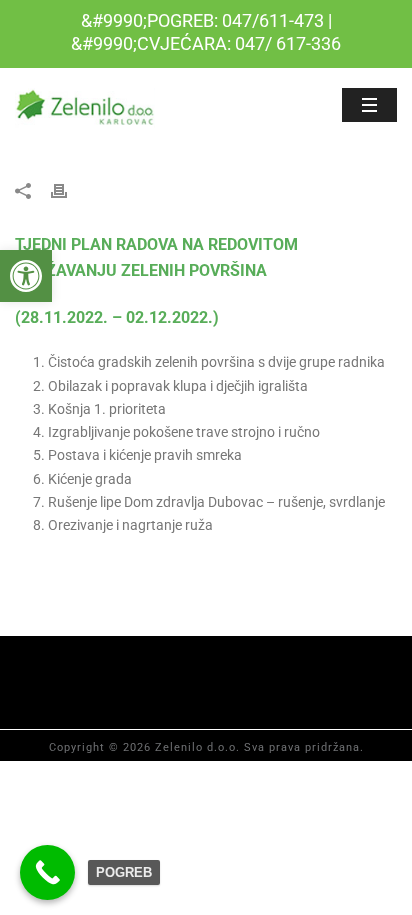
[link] (26, 276)
